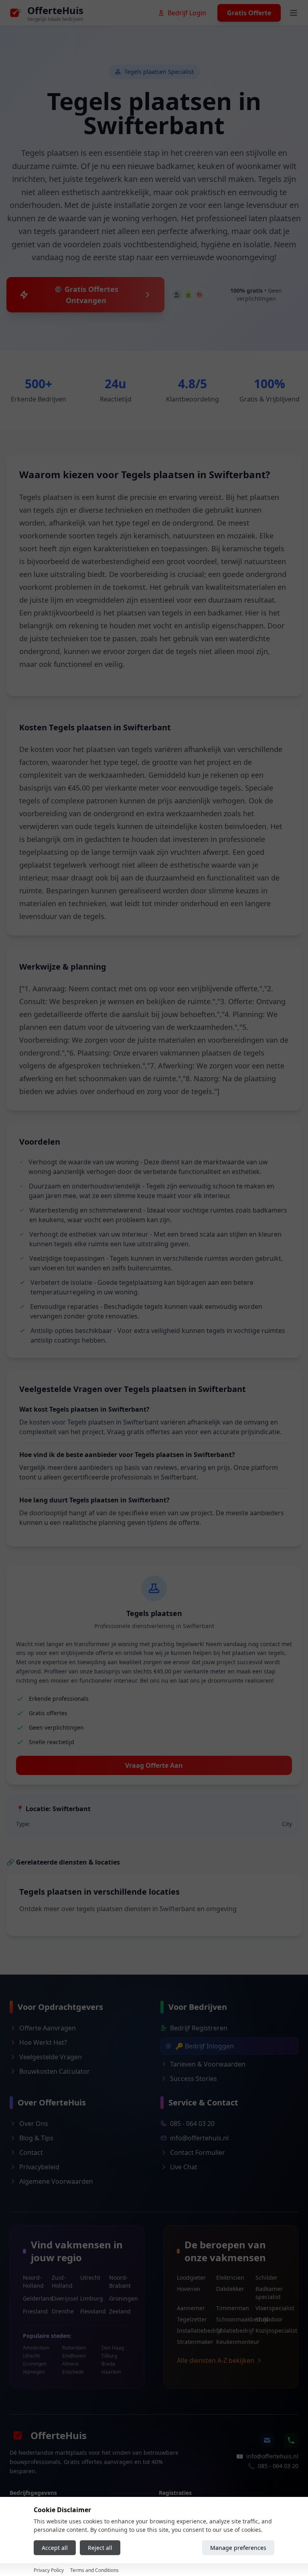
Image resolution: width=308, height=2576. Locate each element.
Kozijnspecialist (270, 2330)
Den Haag (113, 2348)
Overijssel (63, 2298)
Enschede (73, 2372)
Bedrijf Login (187, 13)
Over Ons (34, 2124)
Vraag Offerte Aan (154, 1765)
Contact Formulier (198, 2152)
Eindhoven (74, 2356)
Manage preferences (238, 2548)
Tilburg (109, 2356)
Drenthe (63, 2311)
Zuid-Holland (62, 2282)
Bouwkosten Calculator (55, 2071)
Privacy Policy (49, 2570)
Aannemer (191, 2308)
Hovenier (189, 2289)
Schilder (266, 2277)
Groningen (120, 2298)
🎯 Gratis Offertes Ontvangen (86, 295)
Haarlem (111, 2372)
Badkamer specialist (269, 2293)
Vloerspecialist (270, 2308)
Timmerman (231, 2308)
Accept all (55, 2548)
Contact (31, 2152)
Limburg (91, 2298)
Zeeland (120, 2311)
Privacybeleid (39, 2167)
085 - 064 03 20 (192, 2124)
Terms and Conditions (94, 2570)
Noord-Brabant (120, 2282)
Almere (70, 2364)
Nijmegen (34, 2372)
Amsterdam (36, 2348)
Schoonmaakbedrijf (231, 2319)
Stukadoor (269, 2319)
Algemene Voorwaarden (56, 2181)
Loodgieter (191, 2277)
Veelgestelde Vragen (51, 2057)
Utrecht (90, 2277)
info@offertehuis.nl (199, 2138)
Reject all (100, 2548)
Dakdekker (230, 2289)
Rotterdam (74, 2348)
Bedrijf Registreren (199, 2028)
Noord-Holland (33, 2282)
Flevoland (91, 2311)
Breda (108, 2364)
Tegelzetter (192, 2319)
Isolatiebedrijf (231, 2330)
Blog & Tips (36, 2138)
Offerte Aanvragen (48, 2028)
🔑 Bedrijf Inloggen (205, 2046)
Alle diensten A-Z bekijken (216, 2360)
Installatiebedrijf (192, 2330)
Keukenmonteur (231, 2342)
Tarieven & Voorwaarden (208, 2064)
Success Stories (194, 2079)
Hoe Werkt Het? (43, 2042)
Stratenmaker (192, 2342)
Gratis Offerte (249, 13)
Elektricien (230, 2277)
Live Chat (184, 2167)
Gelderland (34, 2298)
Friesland (34, 2311)
